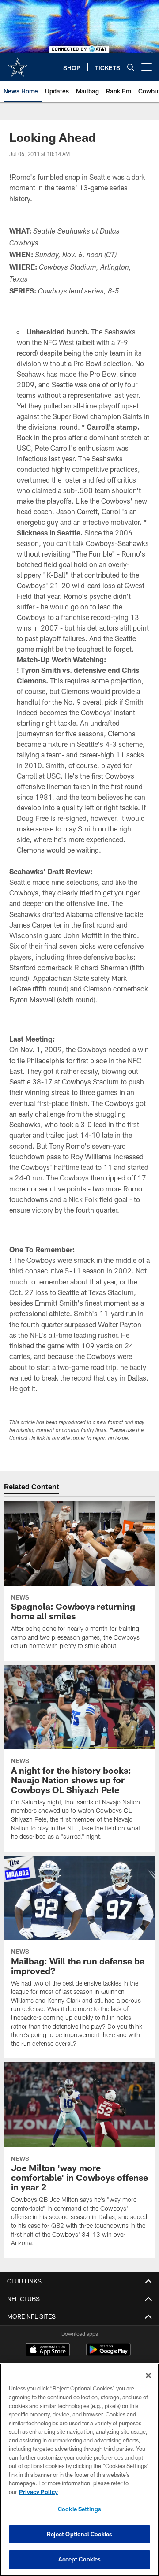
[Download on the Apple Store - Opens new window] (48, 2351)
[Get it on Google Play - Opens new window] (108, 2354)
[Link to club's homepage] (18, 63)
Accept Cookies (80, 2559)
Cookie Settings (79, 2509)
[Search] (131, 67)
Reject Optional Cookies (80, 2534)
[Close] (148, 2376)
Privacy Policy (38, 2492)
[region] (79, 2470)
